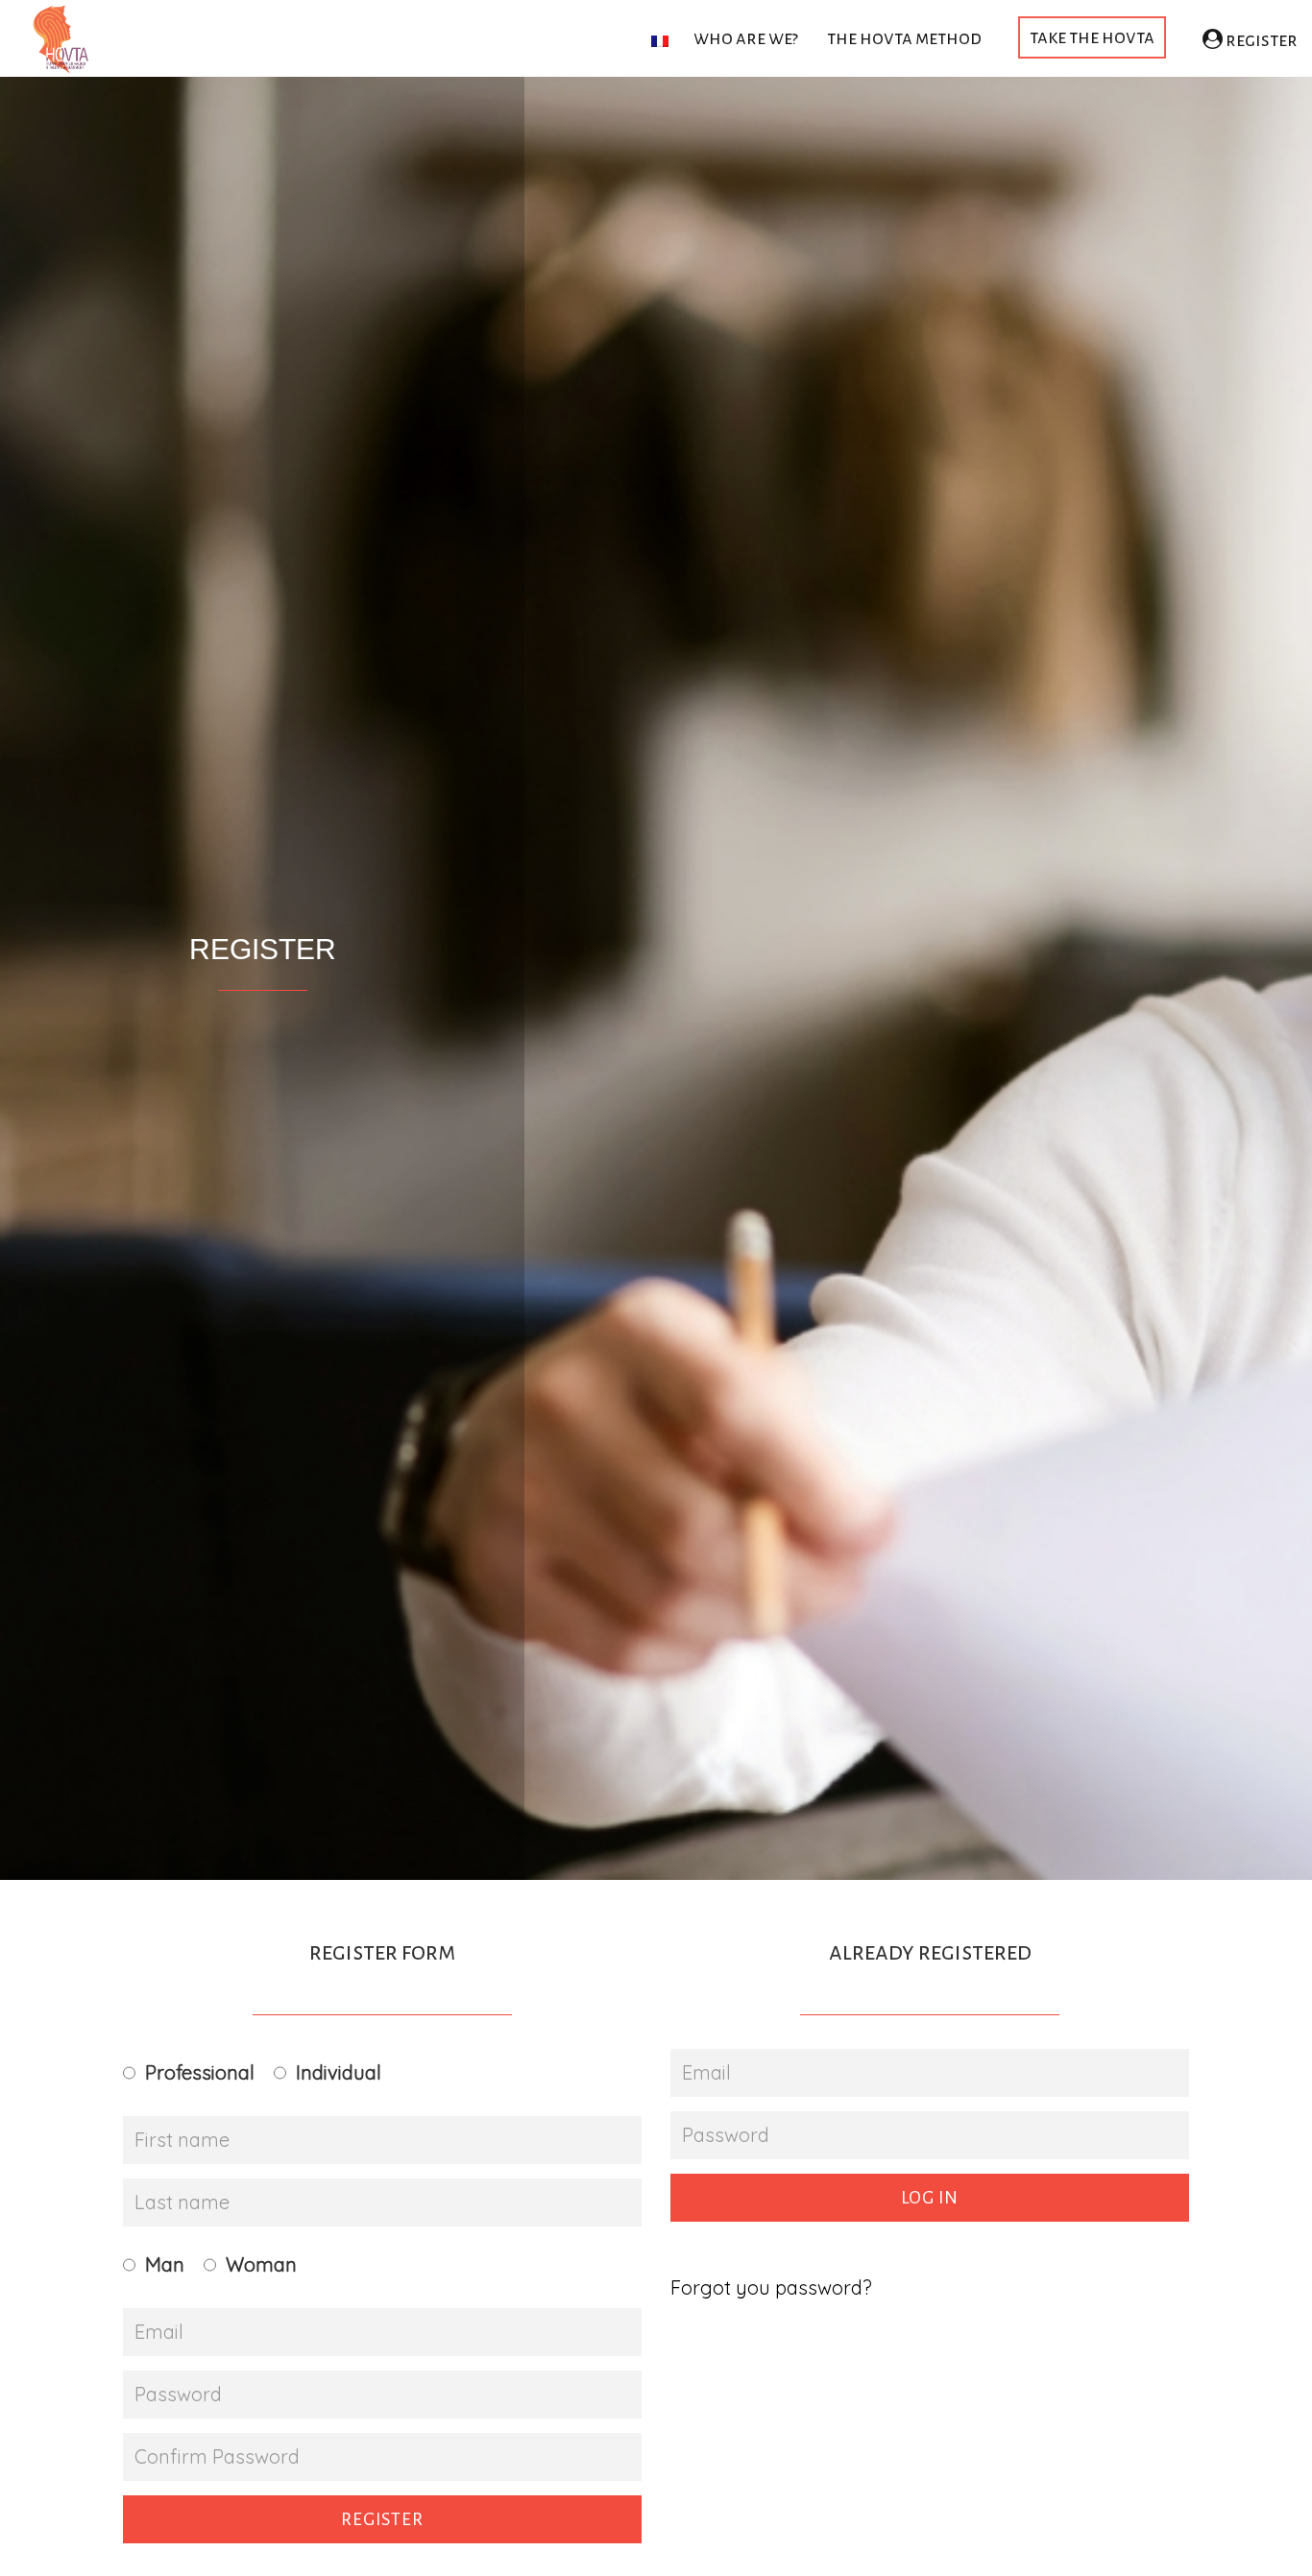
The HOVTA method (904, 38)
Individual (339, 2072)
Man (165, 2264)
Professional (200, 2072)
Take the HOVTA (1092, 37)
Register (1260, 40)
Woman (261, 2264)
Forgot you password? (771, 2287)
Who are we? (746, 38)
